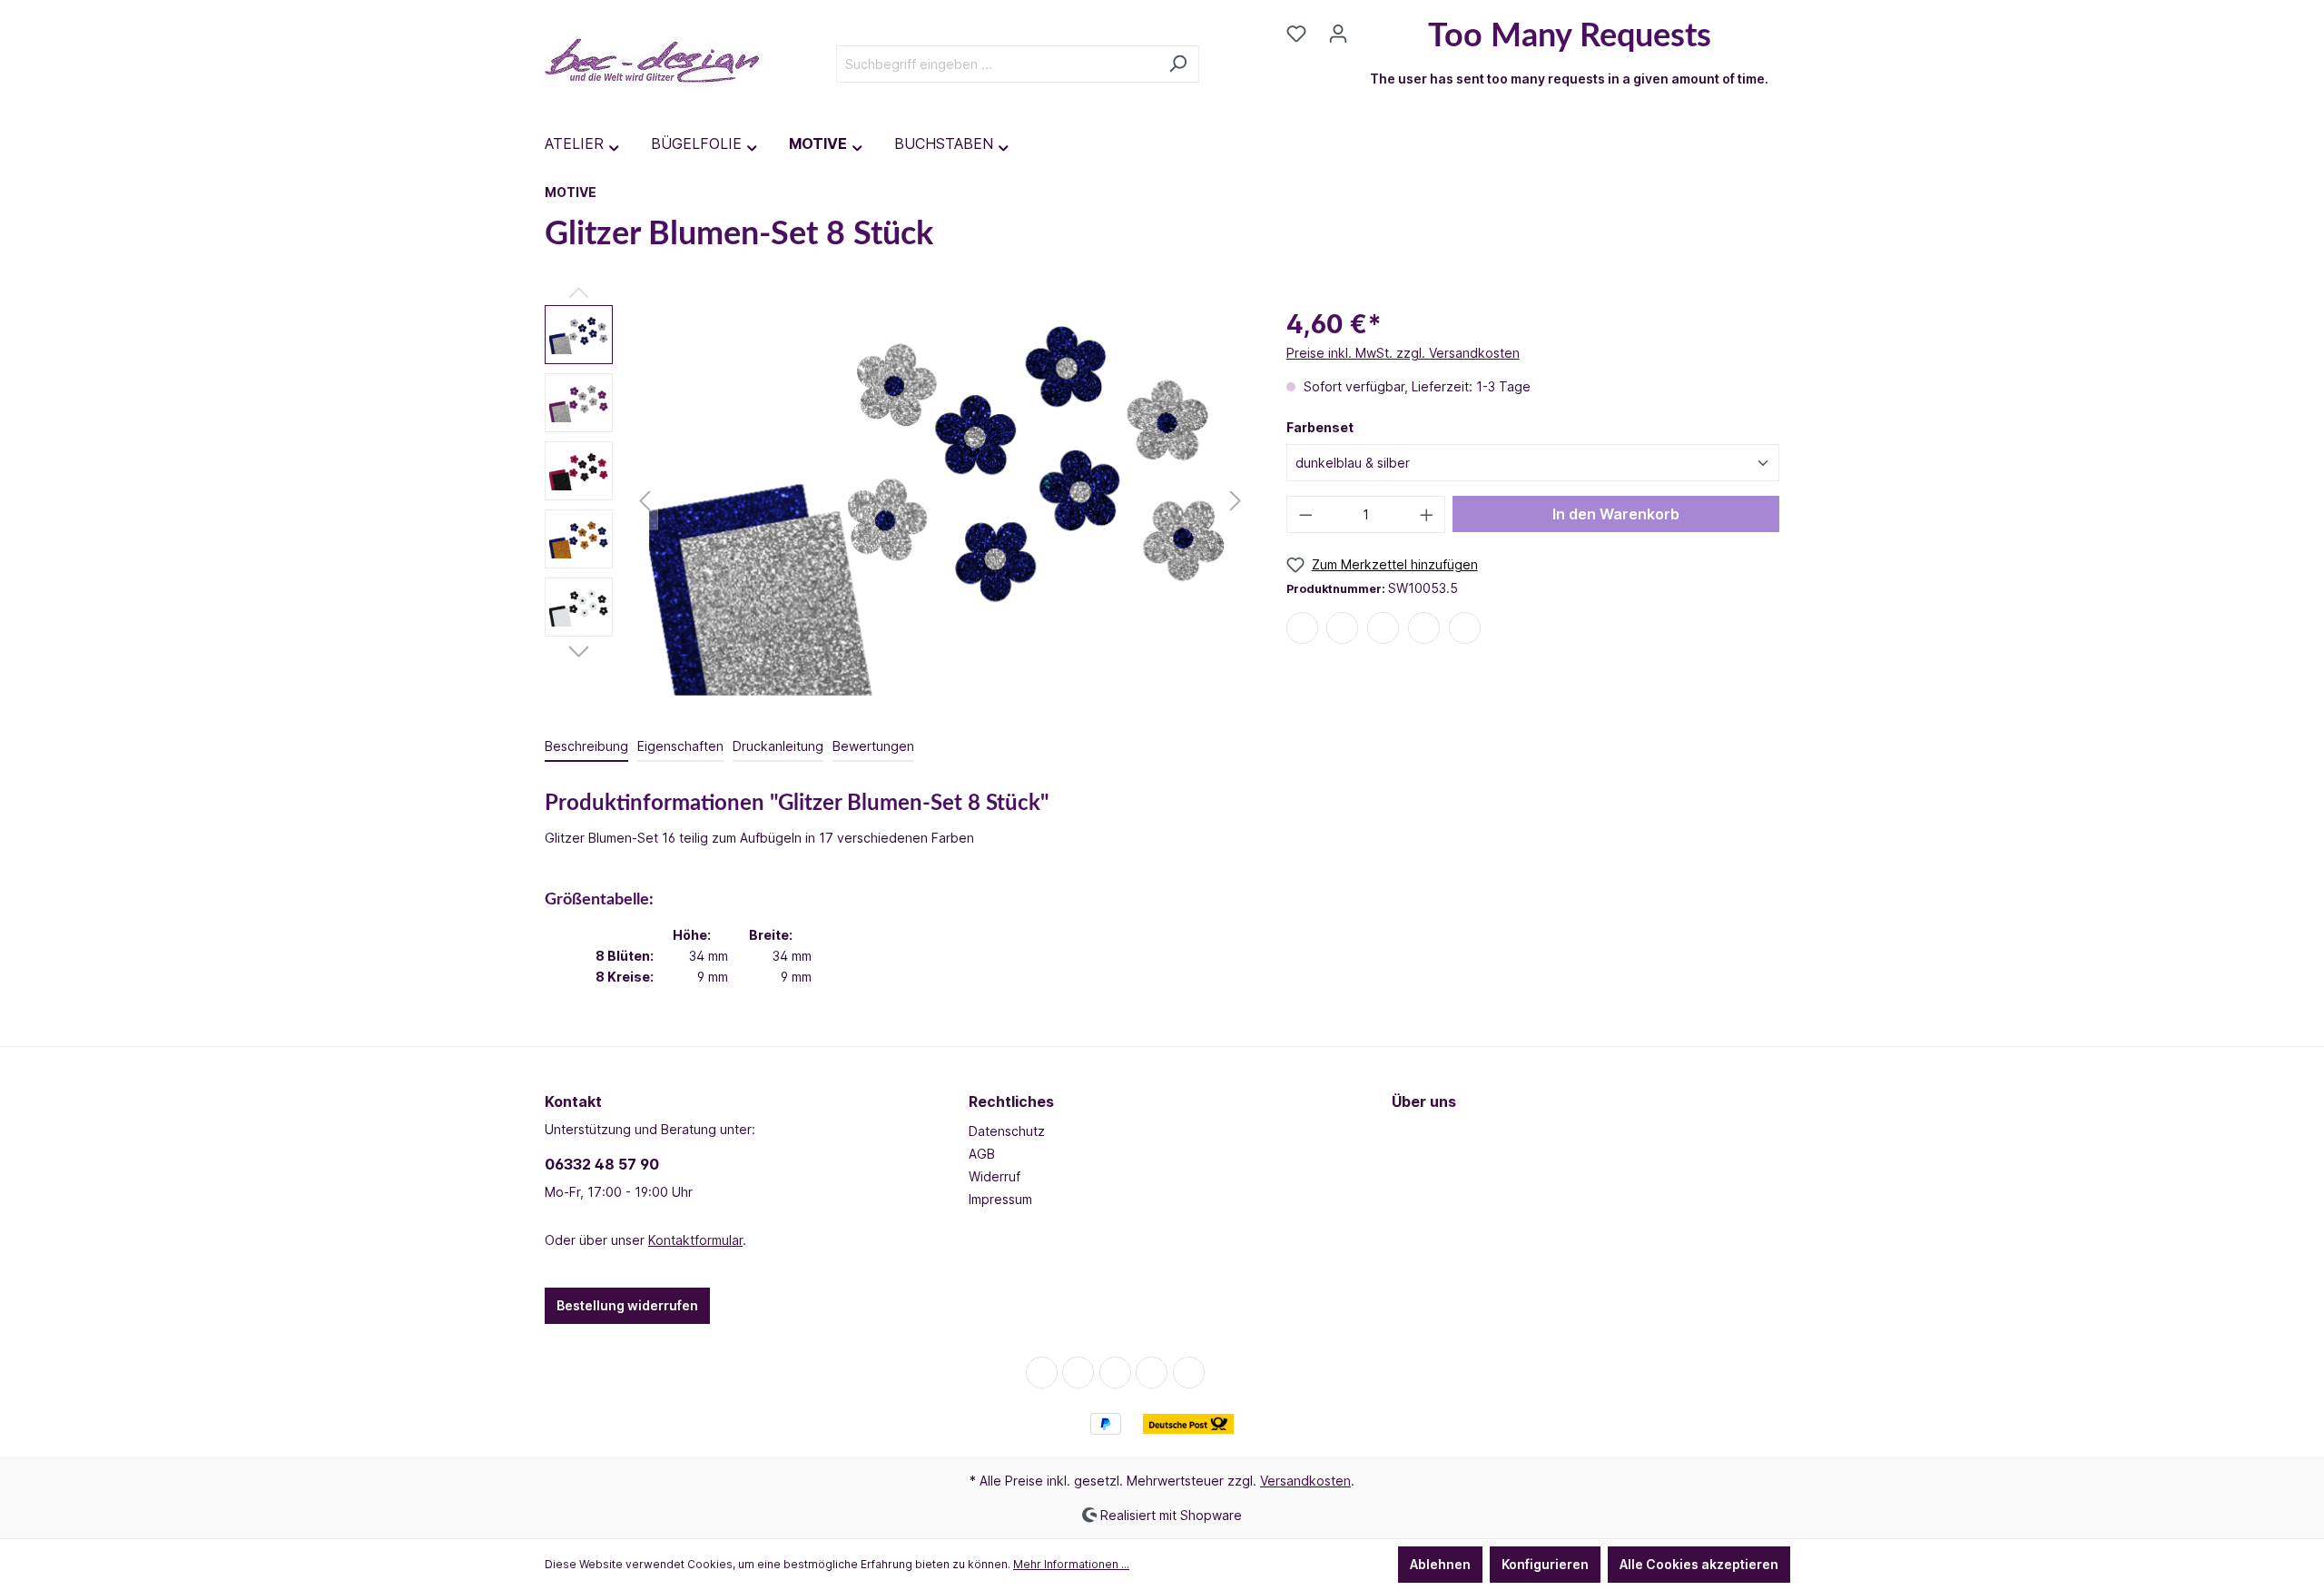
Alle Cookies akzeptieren (1699, 1564)
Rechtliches (1011, 1101)
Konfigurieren (1545, 1564)
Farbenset (1320, 427)
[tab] (586, 747)
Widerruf (995, 1176)
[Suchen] (1178, 64)
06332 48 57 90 (602, 1164)
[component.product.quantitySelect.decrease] (1305, 514)
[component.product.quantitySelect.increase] (1427, 514)
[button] (1302, 629)
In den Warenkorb (1616, 514)
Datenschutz (1007, 1131)
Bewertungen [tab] (873, 746)
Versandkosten (1305, 1481)
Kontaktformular (695, 1240)
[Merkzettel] (1296, 34)
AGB (982, 1154)
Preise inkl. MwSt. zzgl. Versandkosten (1403, 353)
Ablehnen (1440, 1564)
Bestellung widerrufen (627, 1305)
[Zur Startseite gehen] (652, 60)
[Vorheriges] (645, 501)
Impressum (1000, 1199)
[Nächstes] (1236, 501)
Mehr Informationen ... (1071, 1564)
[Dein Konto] (1338, 34)
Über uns (1424, 1101)
